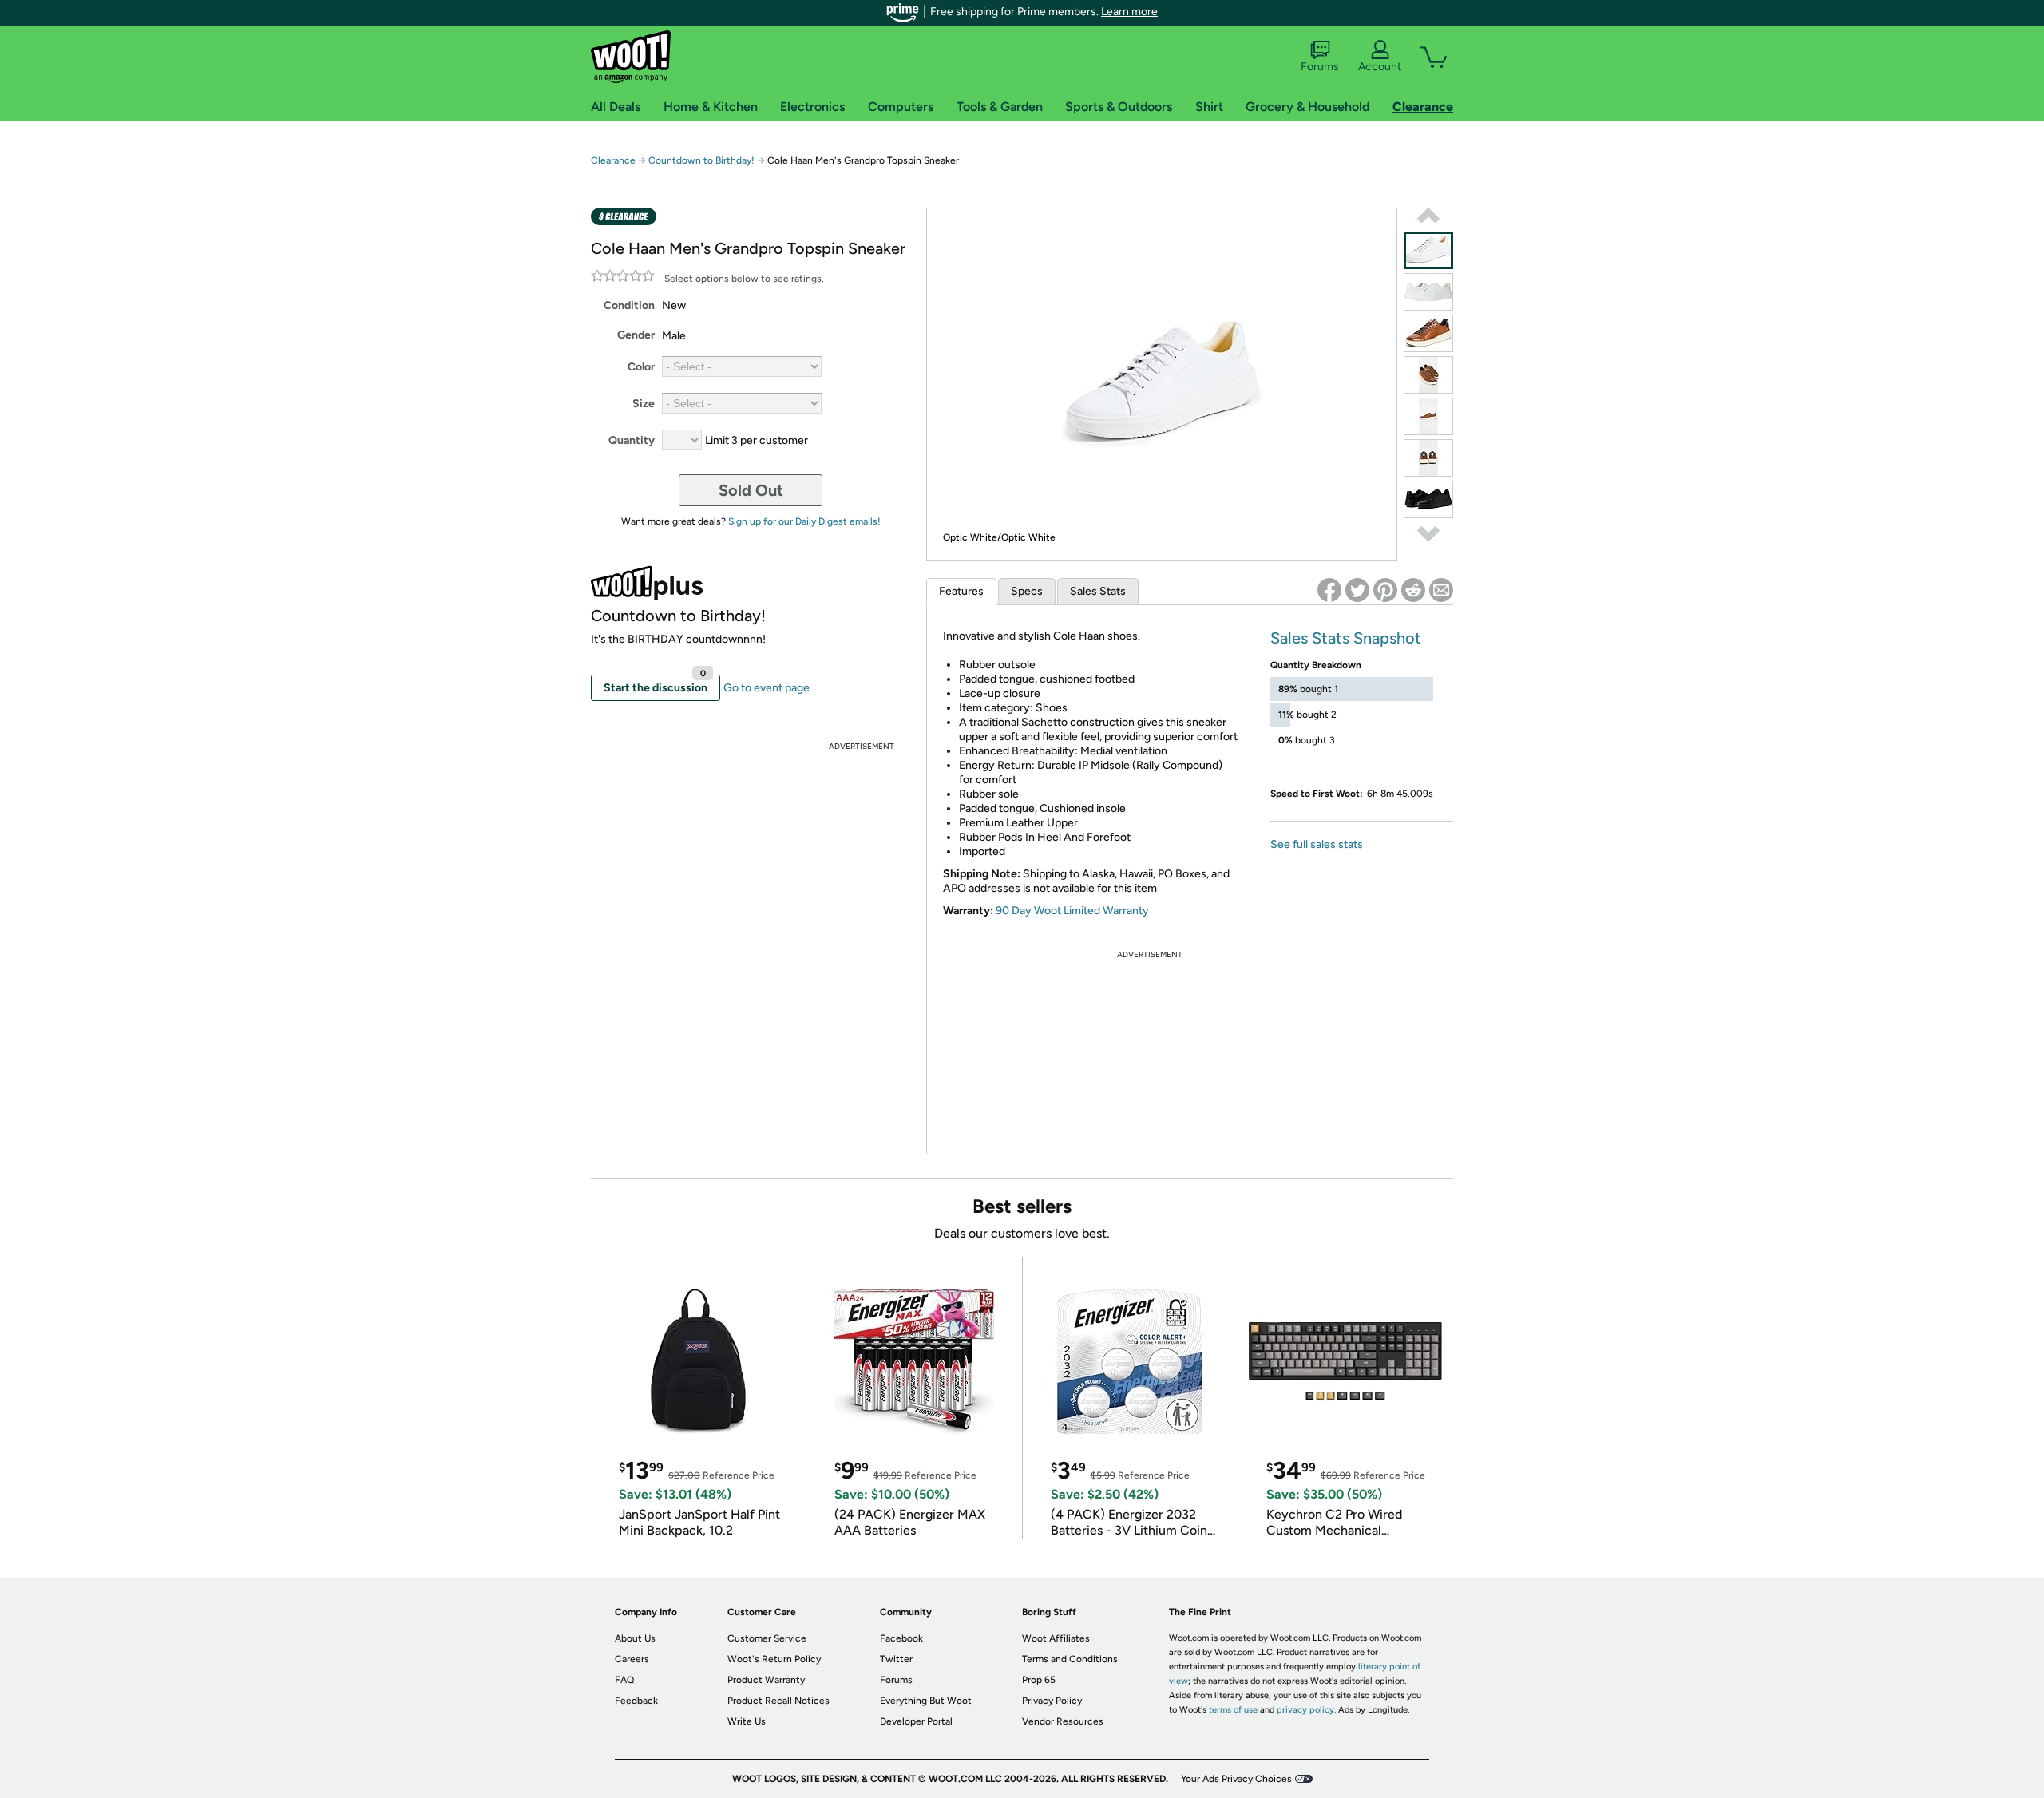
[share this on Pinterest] (1385, 590)
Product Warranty (766, 1680)
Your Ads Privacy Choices (1236, 1779)
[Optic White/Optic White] (1428, 250)
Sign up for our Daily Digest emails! (804, 521)
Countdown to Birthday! (701, 160)
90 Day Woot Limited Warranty (1072, 911)
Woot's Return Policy (774, 1659)
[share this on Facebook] (1329, 590)
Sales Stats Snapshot (1346, 638)
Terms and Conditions (1070, 1659)
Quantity (632, 440)
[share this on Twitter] (1357, 590)
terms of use (1233, 1710)
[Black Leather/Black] (1428, 499)
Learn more (1129, 12)
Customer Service (767, 1638)
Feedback (636, 1701)
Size (644, 404)
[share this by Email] (1441, 590)
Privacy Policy (1052, 1701)
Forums (1320, 67)
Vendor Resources (1063, 1721)
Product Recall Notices (778, 1701)
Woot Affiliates (1056, 1638)
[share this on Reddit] (1413, 590)
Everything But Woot (926, 1701)
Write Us (747, 1721)
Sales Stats (1098, 591)
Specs (1027, 591)
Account (1380, 67)
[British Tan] (1428, 333)
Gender (636, 335)
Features (961, 591)
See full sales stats (1317, 844)
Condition (629, 305)
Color (641, 367)
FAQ (624, 1680)
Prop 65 (1039, 1680)
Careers (632, 1659)
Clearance (613, 160)
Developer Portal (916, 1721)
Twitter (896, 1659)
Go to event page (766, 688)
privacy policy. (1306, 1710)
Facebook (901, 1638)
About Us (635, 1638)
